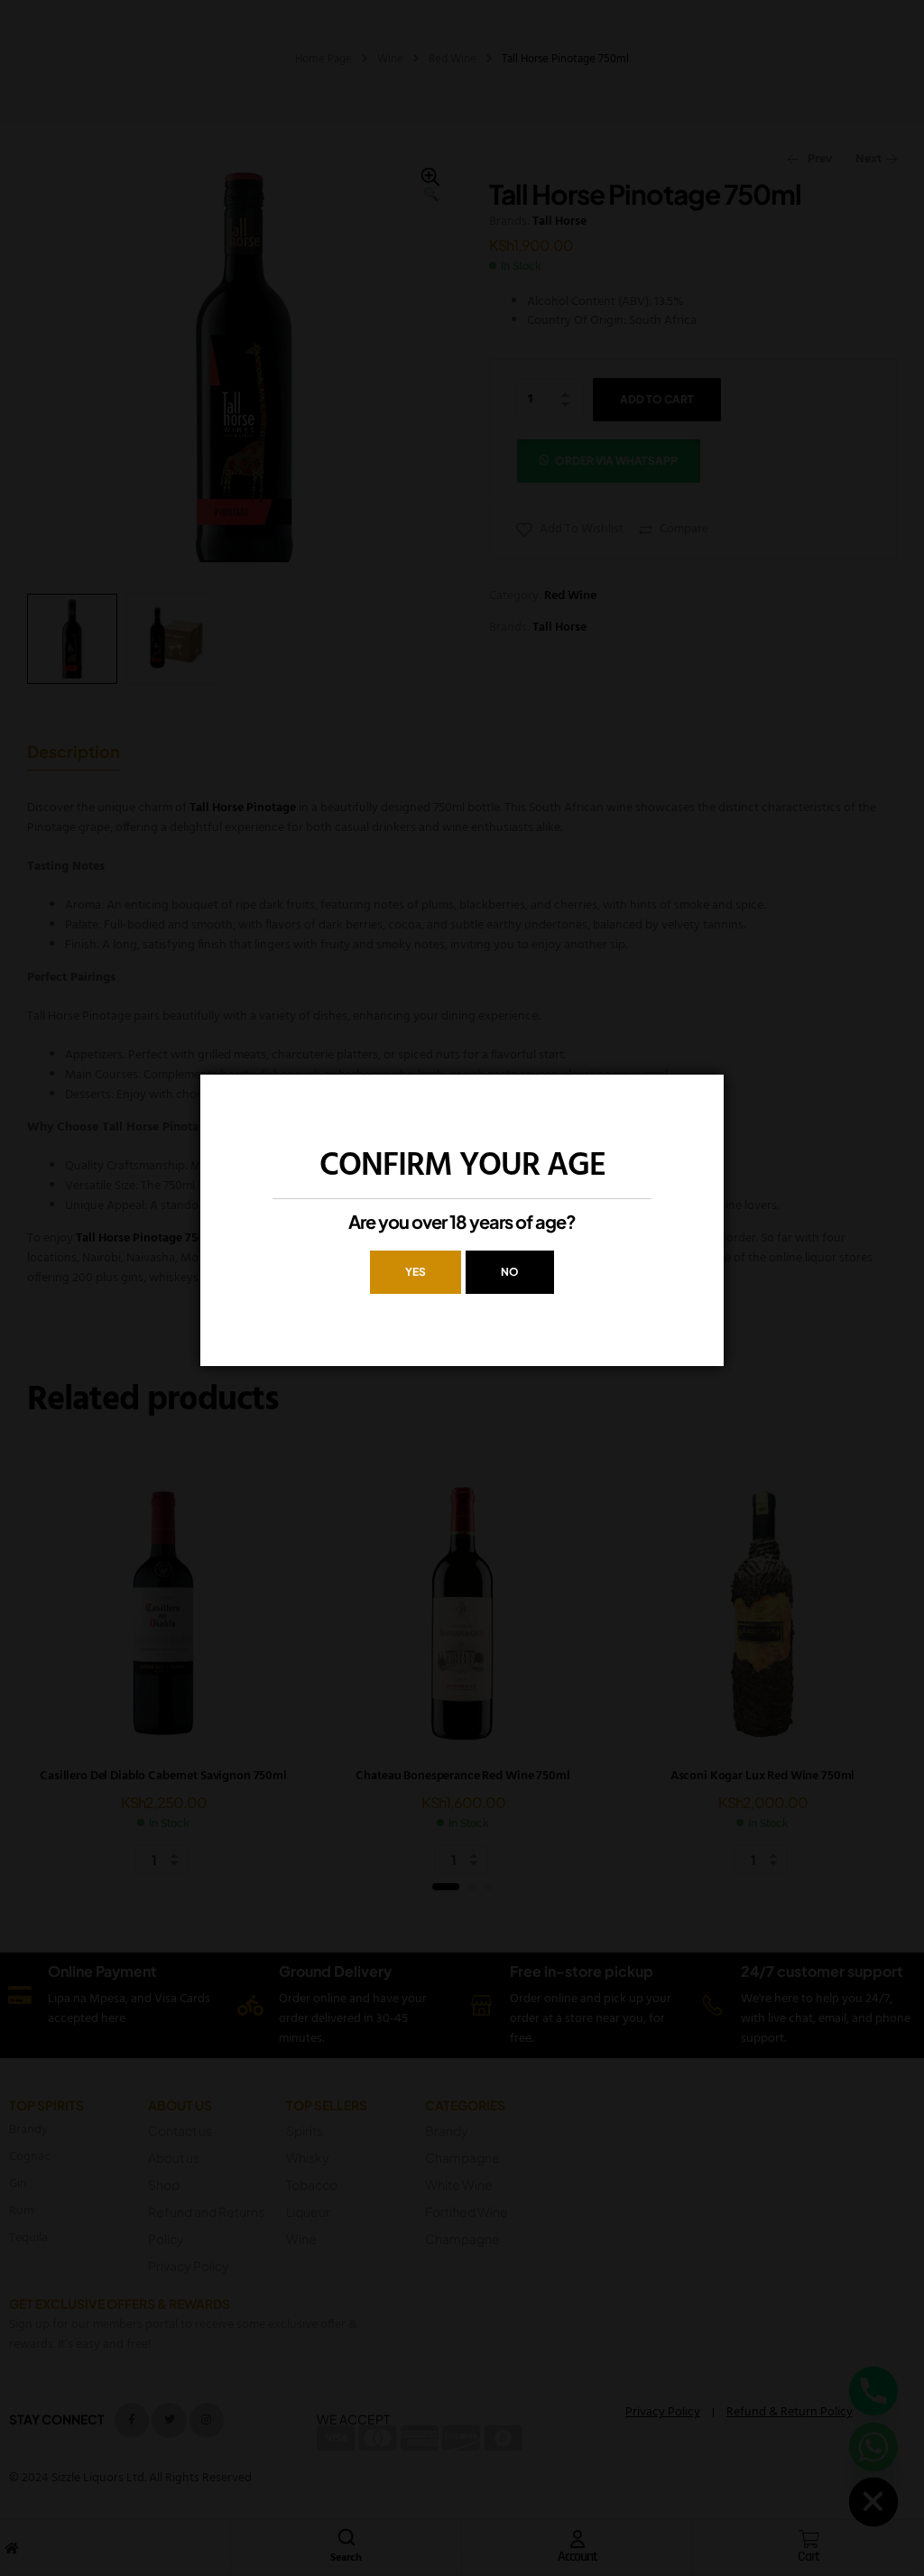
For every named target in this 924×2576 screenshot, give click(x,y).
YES (416, 1272)
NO (510, 1272)
